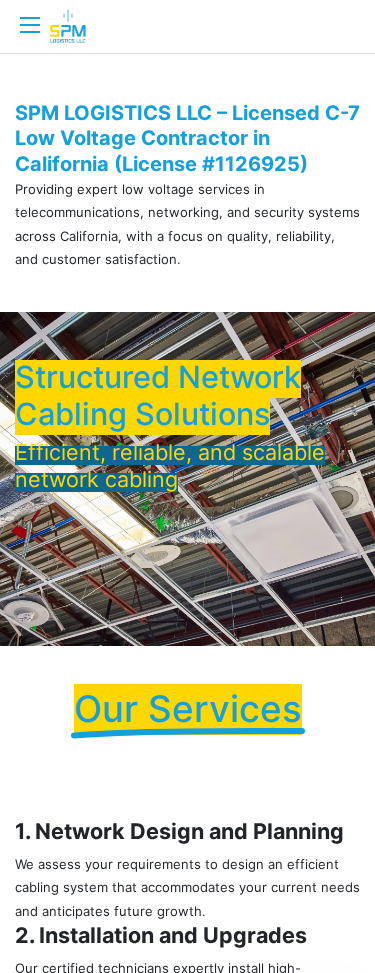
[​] (30, 24)
